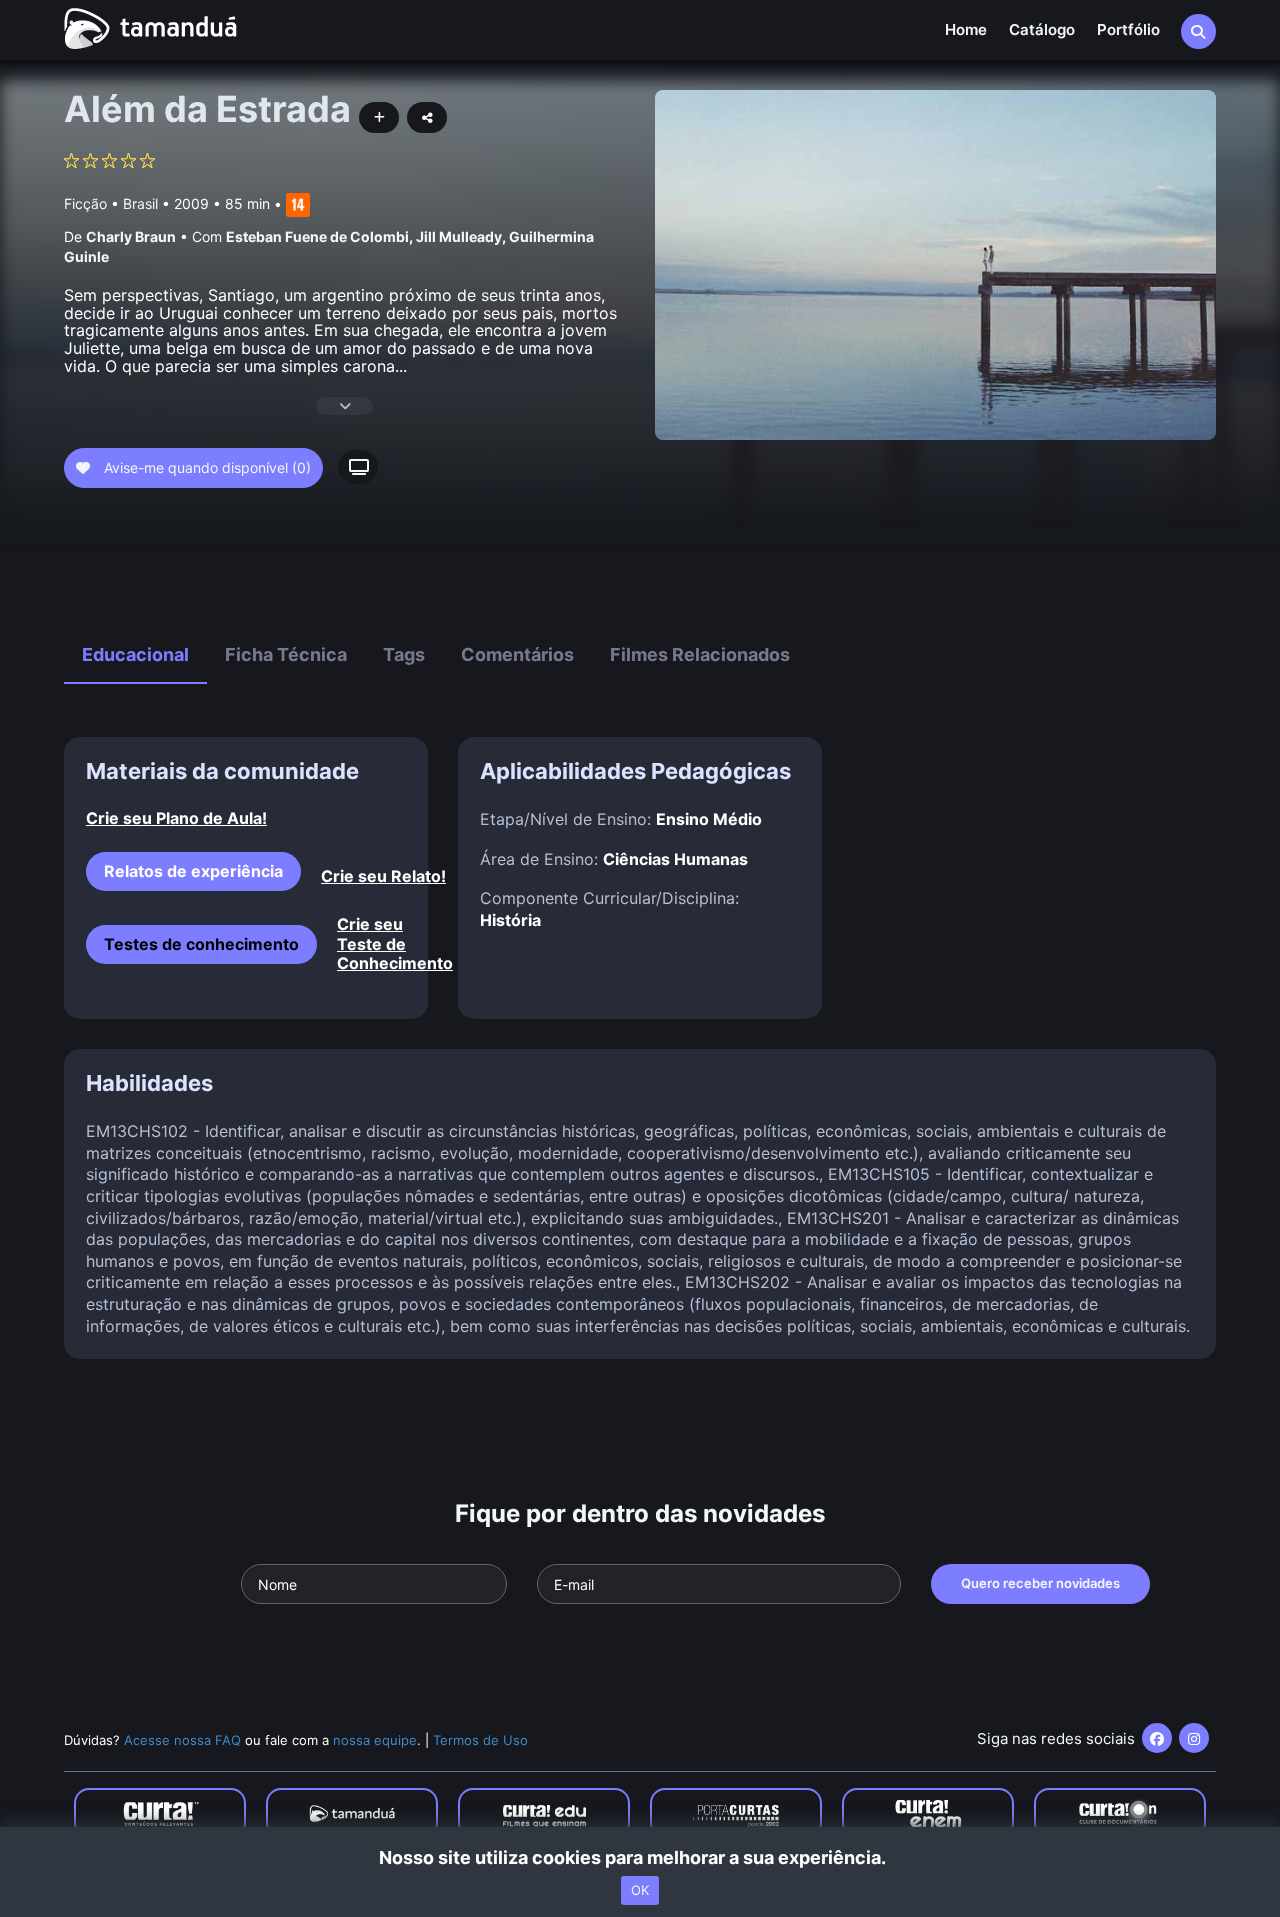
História (510, 920)
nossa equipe (375, 1740)
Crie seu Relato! (383, 876)
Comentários (517, 654)
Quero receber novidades (1040, 1583)
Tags (404, 654)
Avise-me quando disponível (205, 467)
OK (640, 1890)
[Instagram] (1194, 1738)
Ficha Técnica (286, 654)
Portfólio (1128, 29)
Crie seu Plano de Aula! (176, 818)
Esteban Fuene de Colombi (317, 236)
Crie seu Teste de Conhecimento (371, 943)
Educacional (135, 654)
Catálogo (1042, 29)
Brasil (140, 203)
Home (966, 29)
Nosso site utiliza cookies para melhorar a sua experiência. (640, 1857)
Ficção (85, 203)
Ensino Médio (709, 819)
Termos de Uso (480, 1740)
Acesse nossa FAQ (182, 1740)
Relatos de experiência (193, 871)
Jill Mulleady (459, 236)
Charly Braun (131, 236)
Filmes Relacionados (700, 654)
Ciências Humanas (675, 859)
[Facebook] (1157, 1738)
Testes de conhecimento (201, 944)
